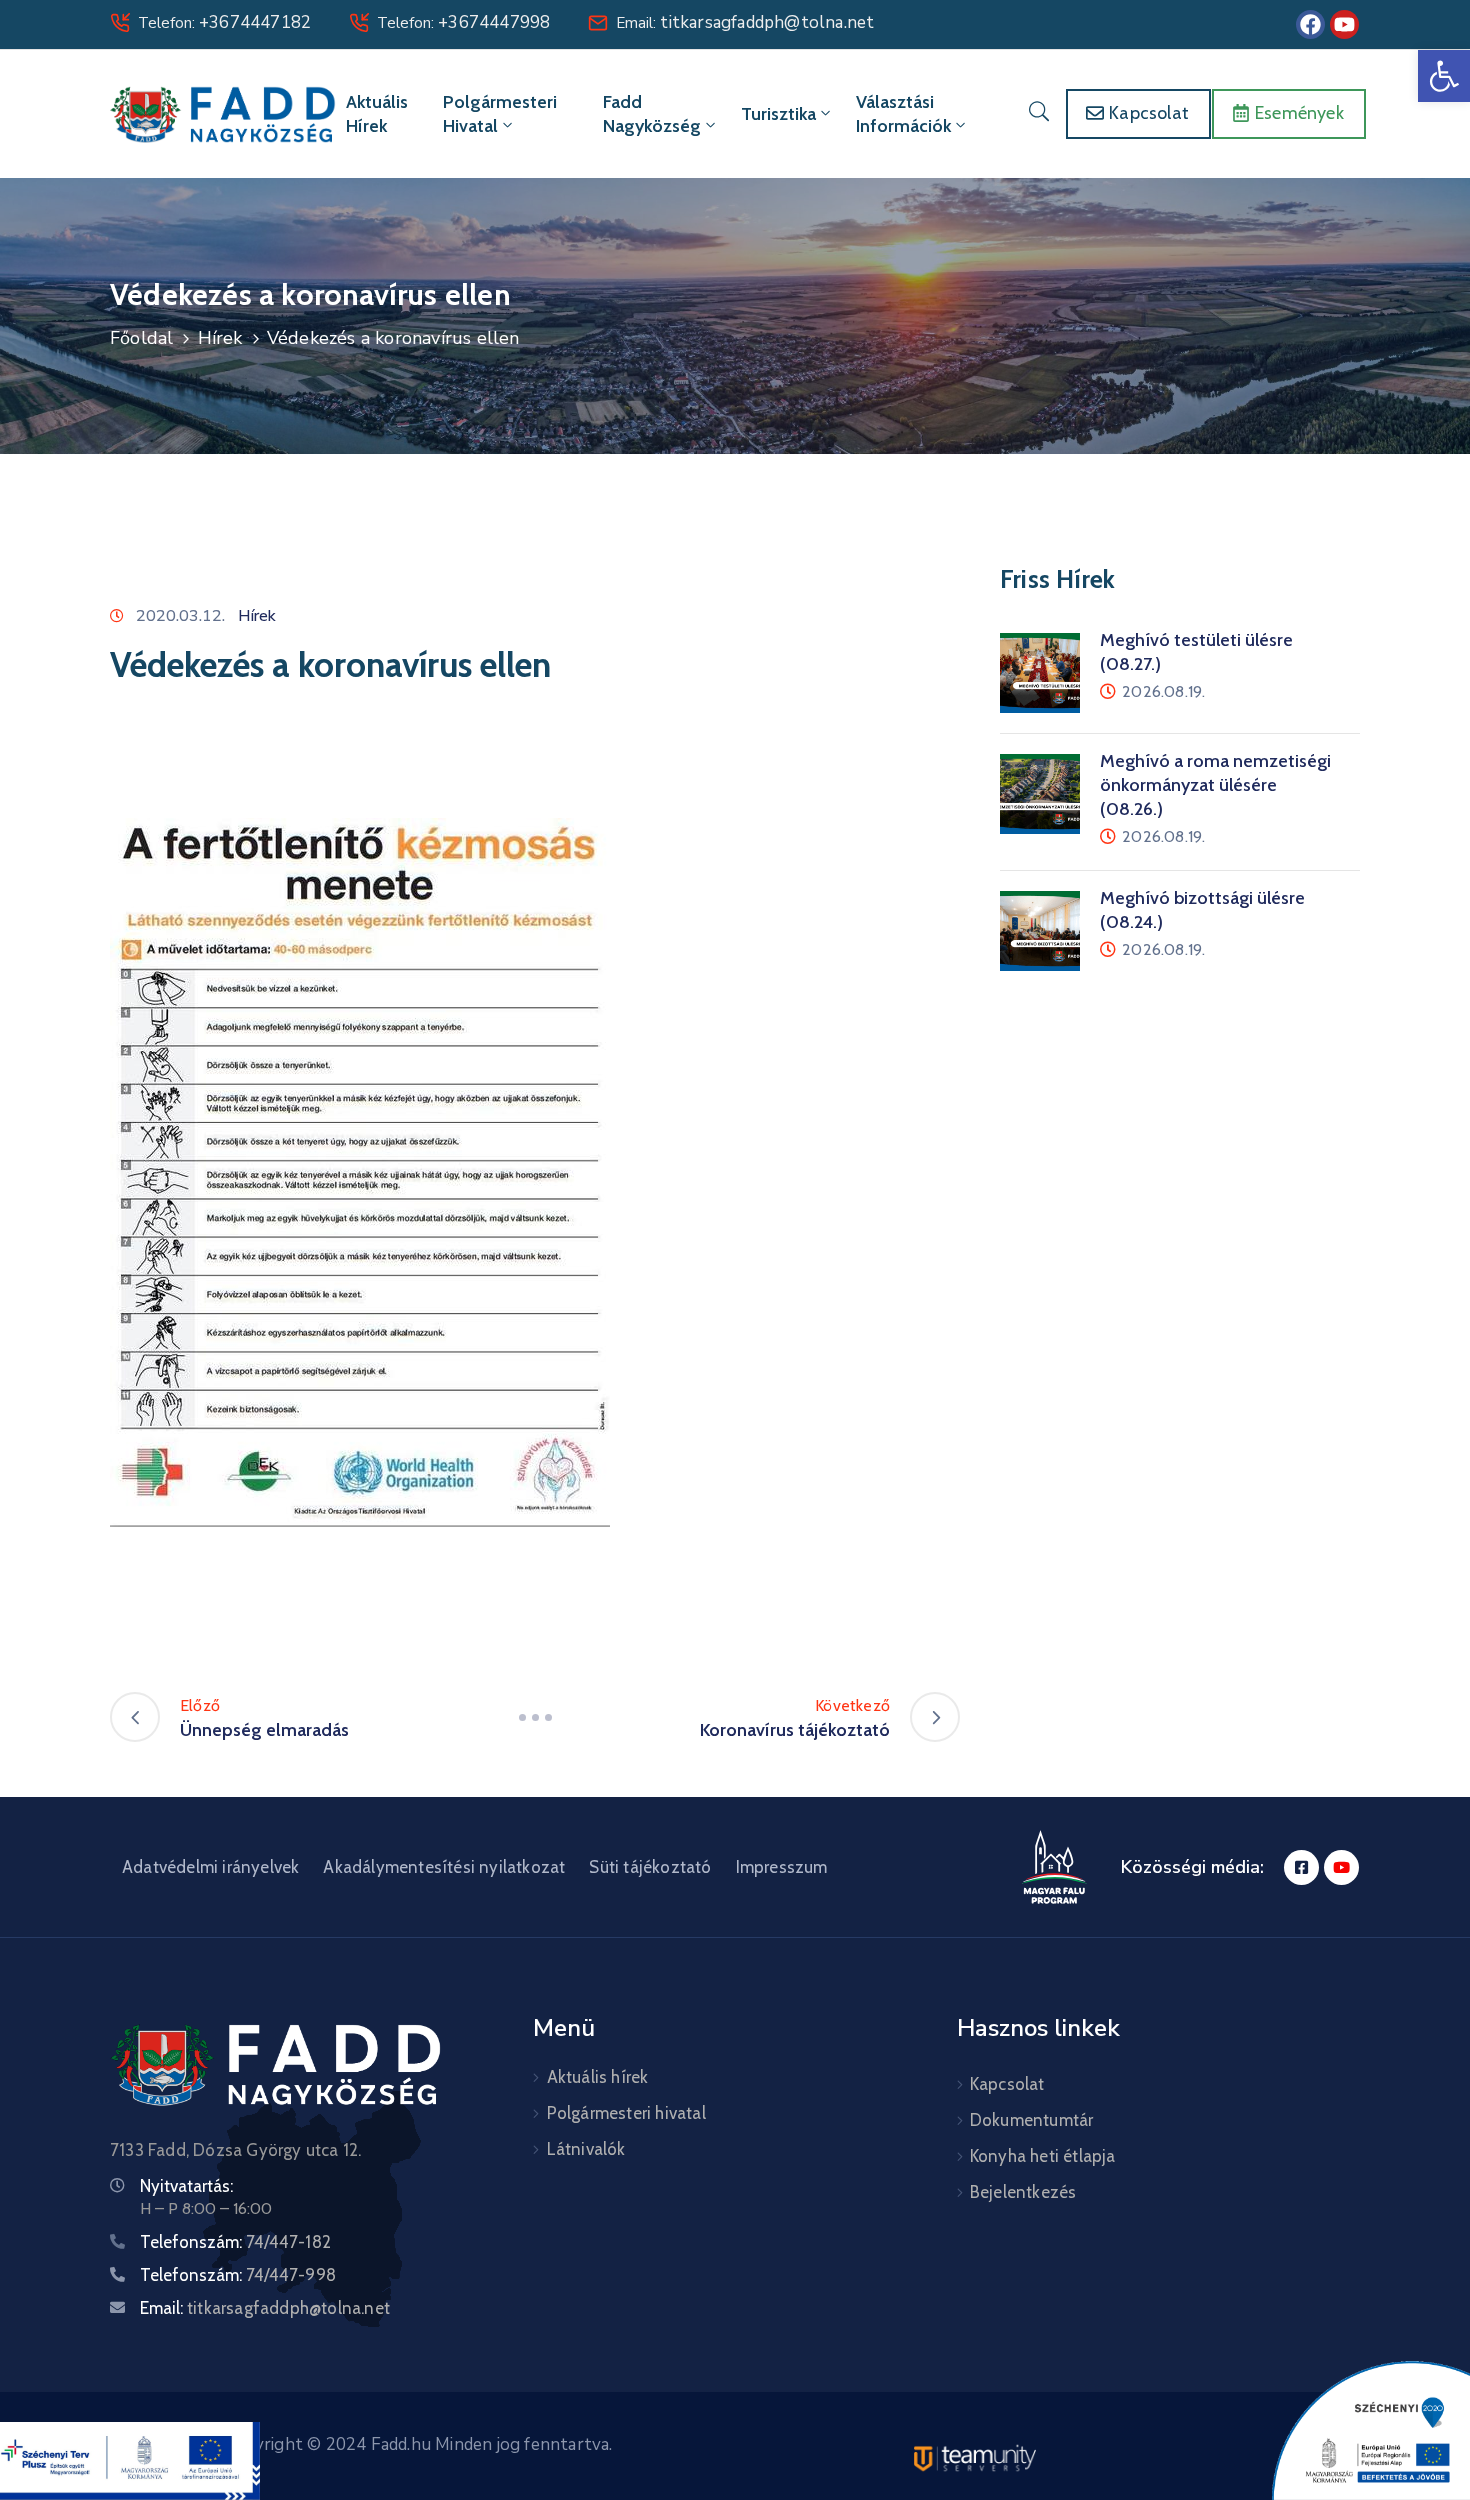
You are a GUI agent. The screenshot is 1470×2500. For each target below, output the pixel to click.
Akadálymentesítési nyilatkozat (444, 1867)
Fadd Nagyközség (652, 114)
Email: (745, 23)
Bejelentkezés (1023, 2192)
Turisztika (778, 114)
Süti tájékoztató (650, 1867)
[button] (1444, 76)
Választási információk (903, 114)
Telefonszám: (235, 2242)
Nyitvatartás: (186, 2186)
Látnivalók (586, 2149)
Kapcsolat (1007, 2084)
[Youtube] (1344, 24)
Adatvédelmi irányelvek (210, 1867)
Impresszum (782, 1867)
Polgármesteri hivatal (500, 114)
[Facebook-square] (1301, 1867)
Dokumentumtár (1032, 2120)
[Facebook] (1310, 24)
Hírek (220, 338)
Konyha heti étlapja (1043, 2156)
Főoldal (141, 338)
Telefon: (224, 23)
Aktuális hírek (377, 114)
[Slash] (535, 1717)
